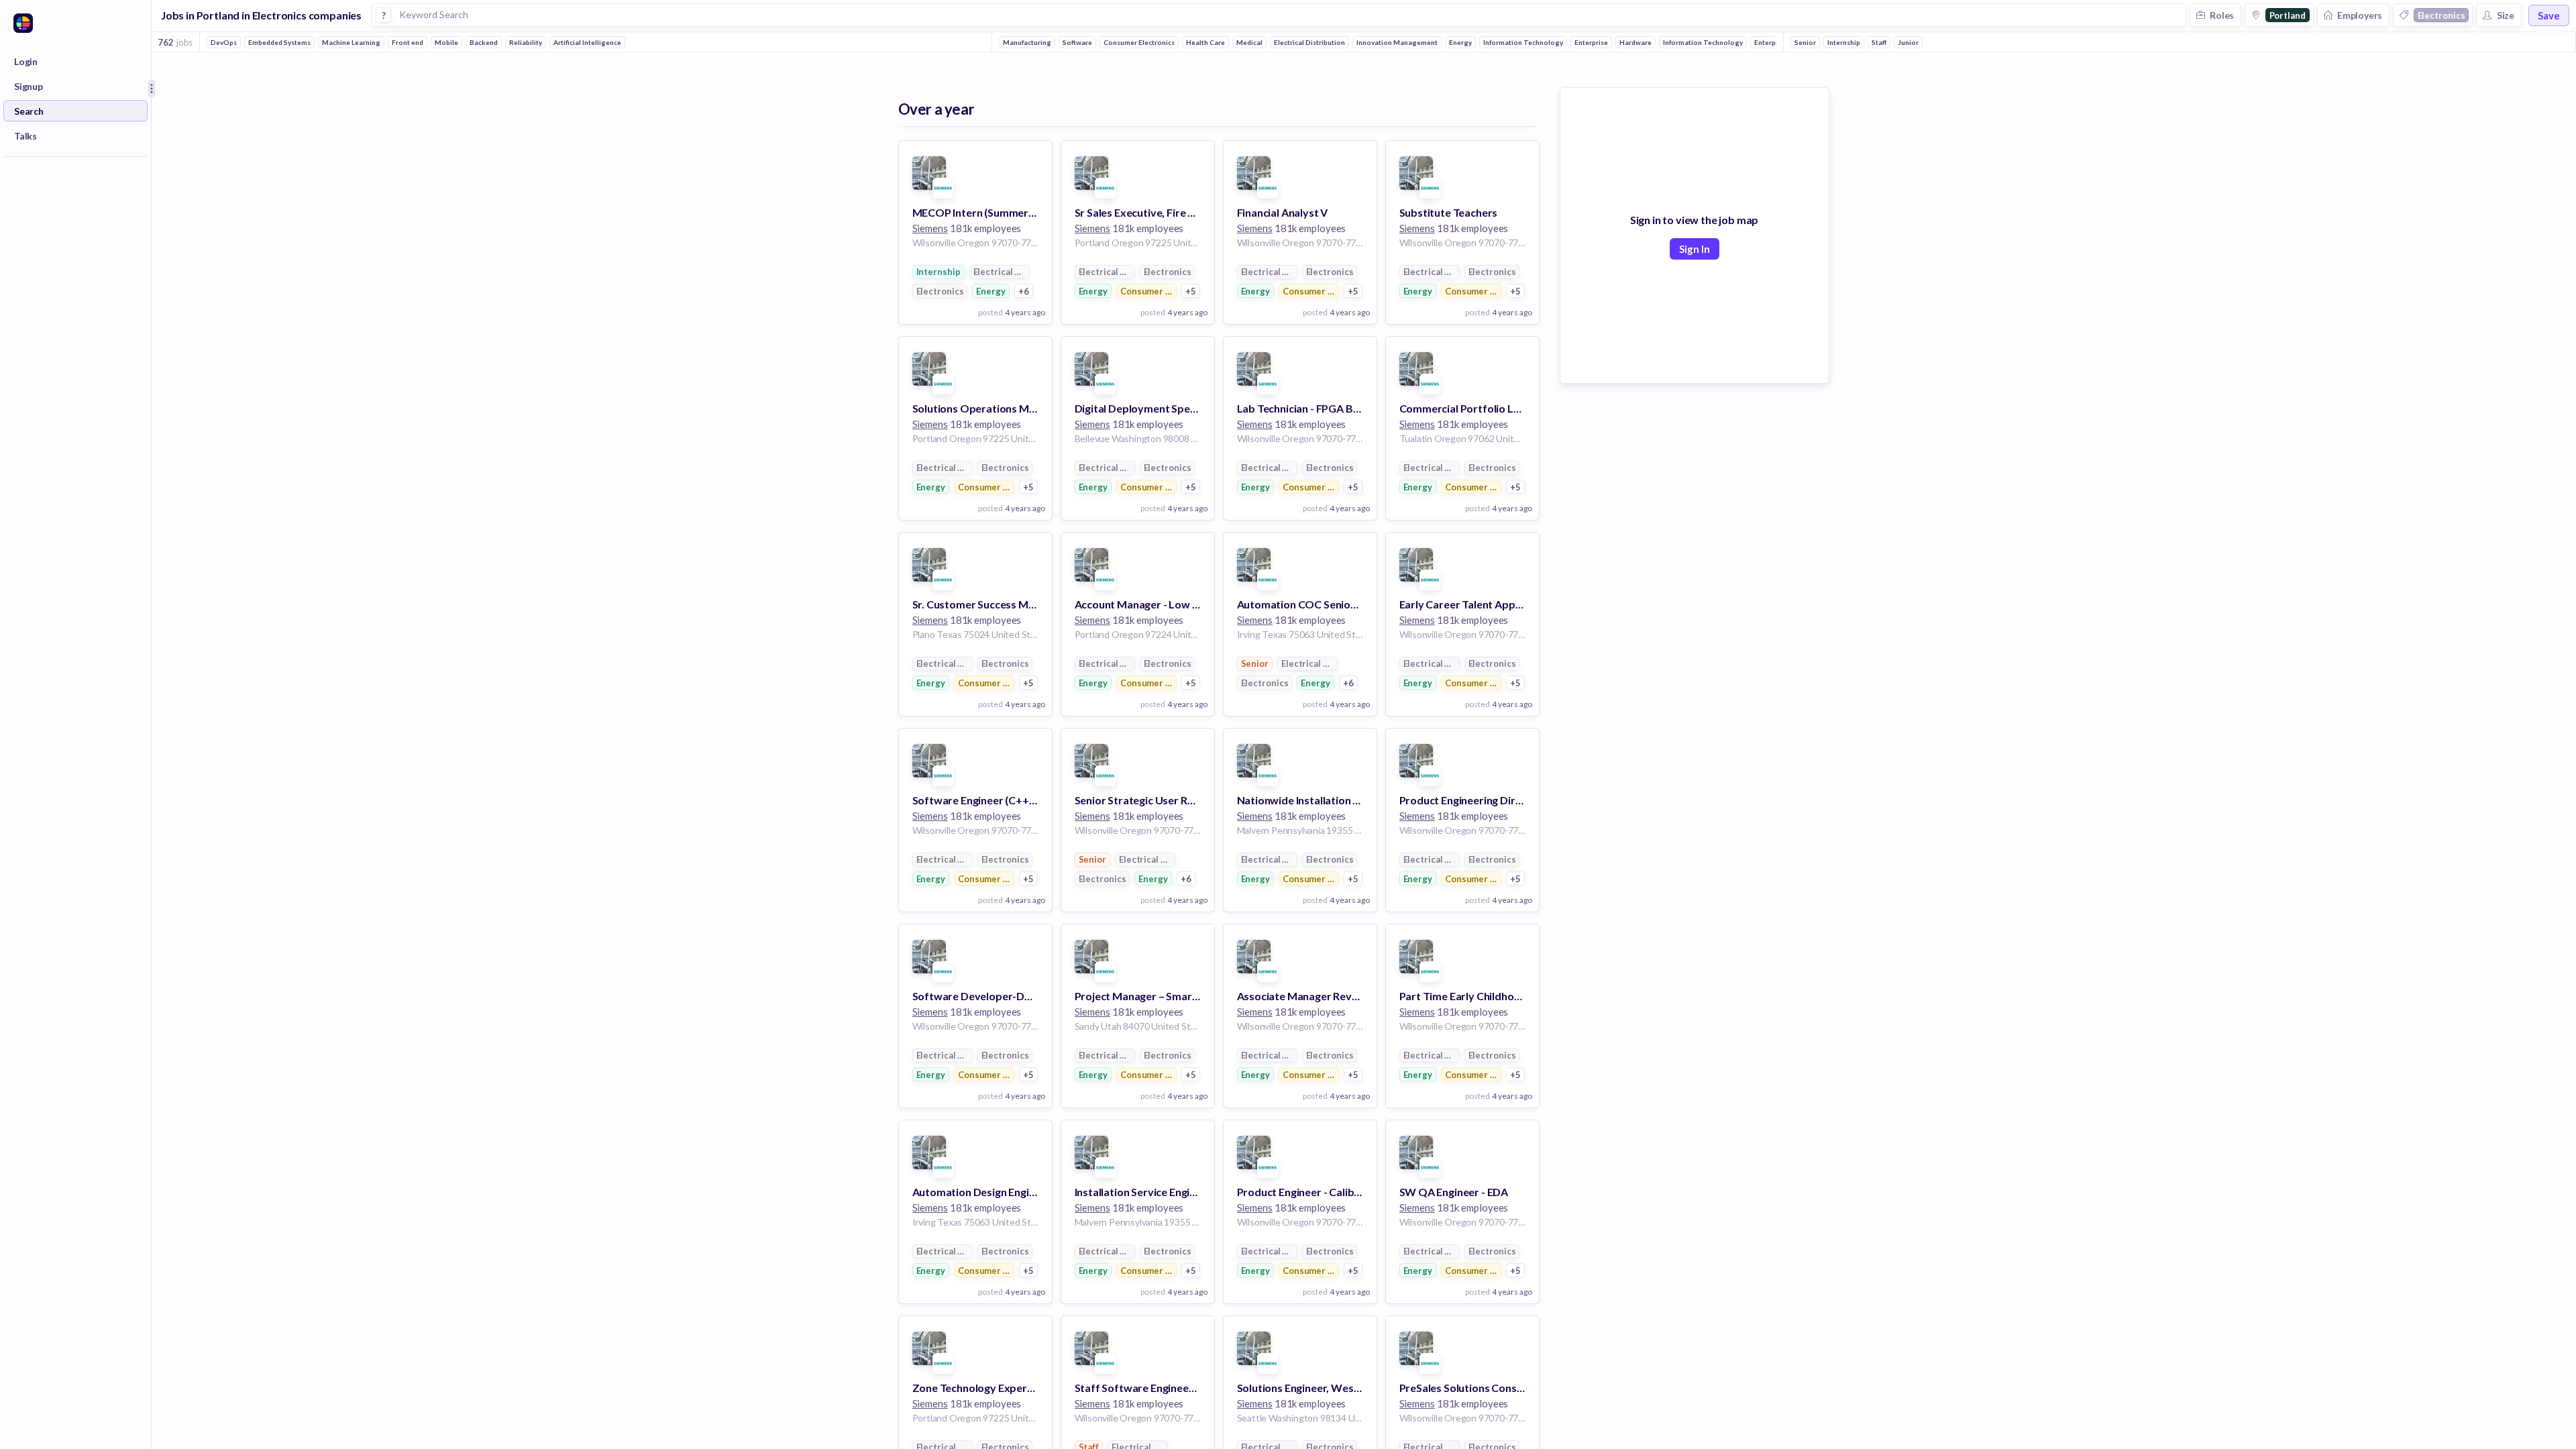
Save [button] (2549, 15)
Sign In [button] (1695, 249)
